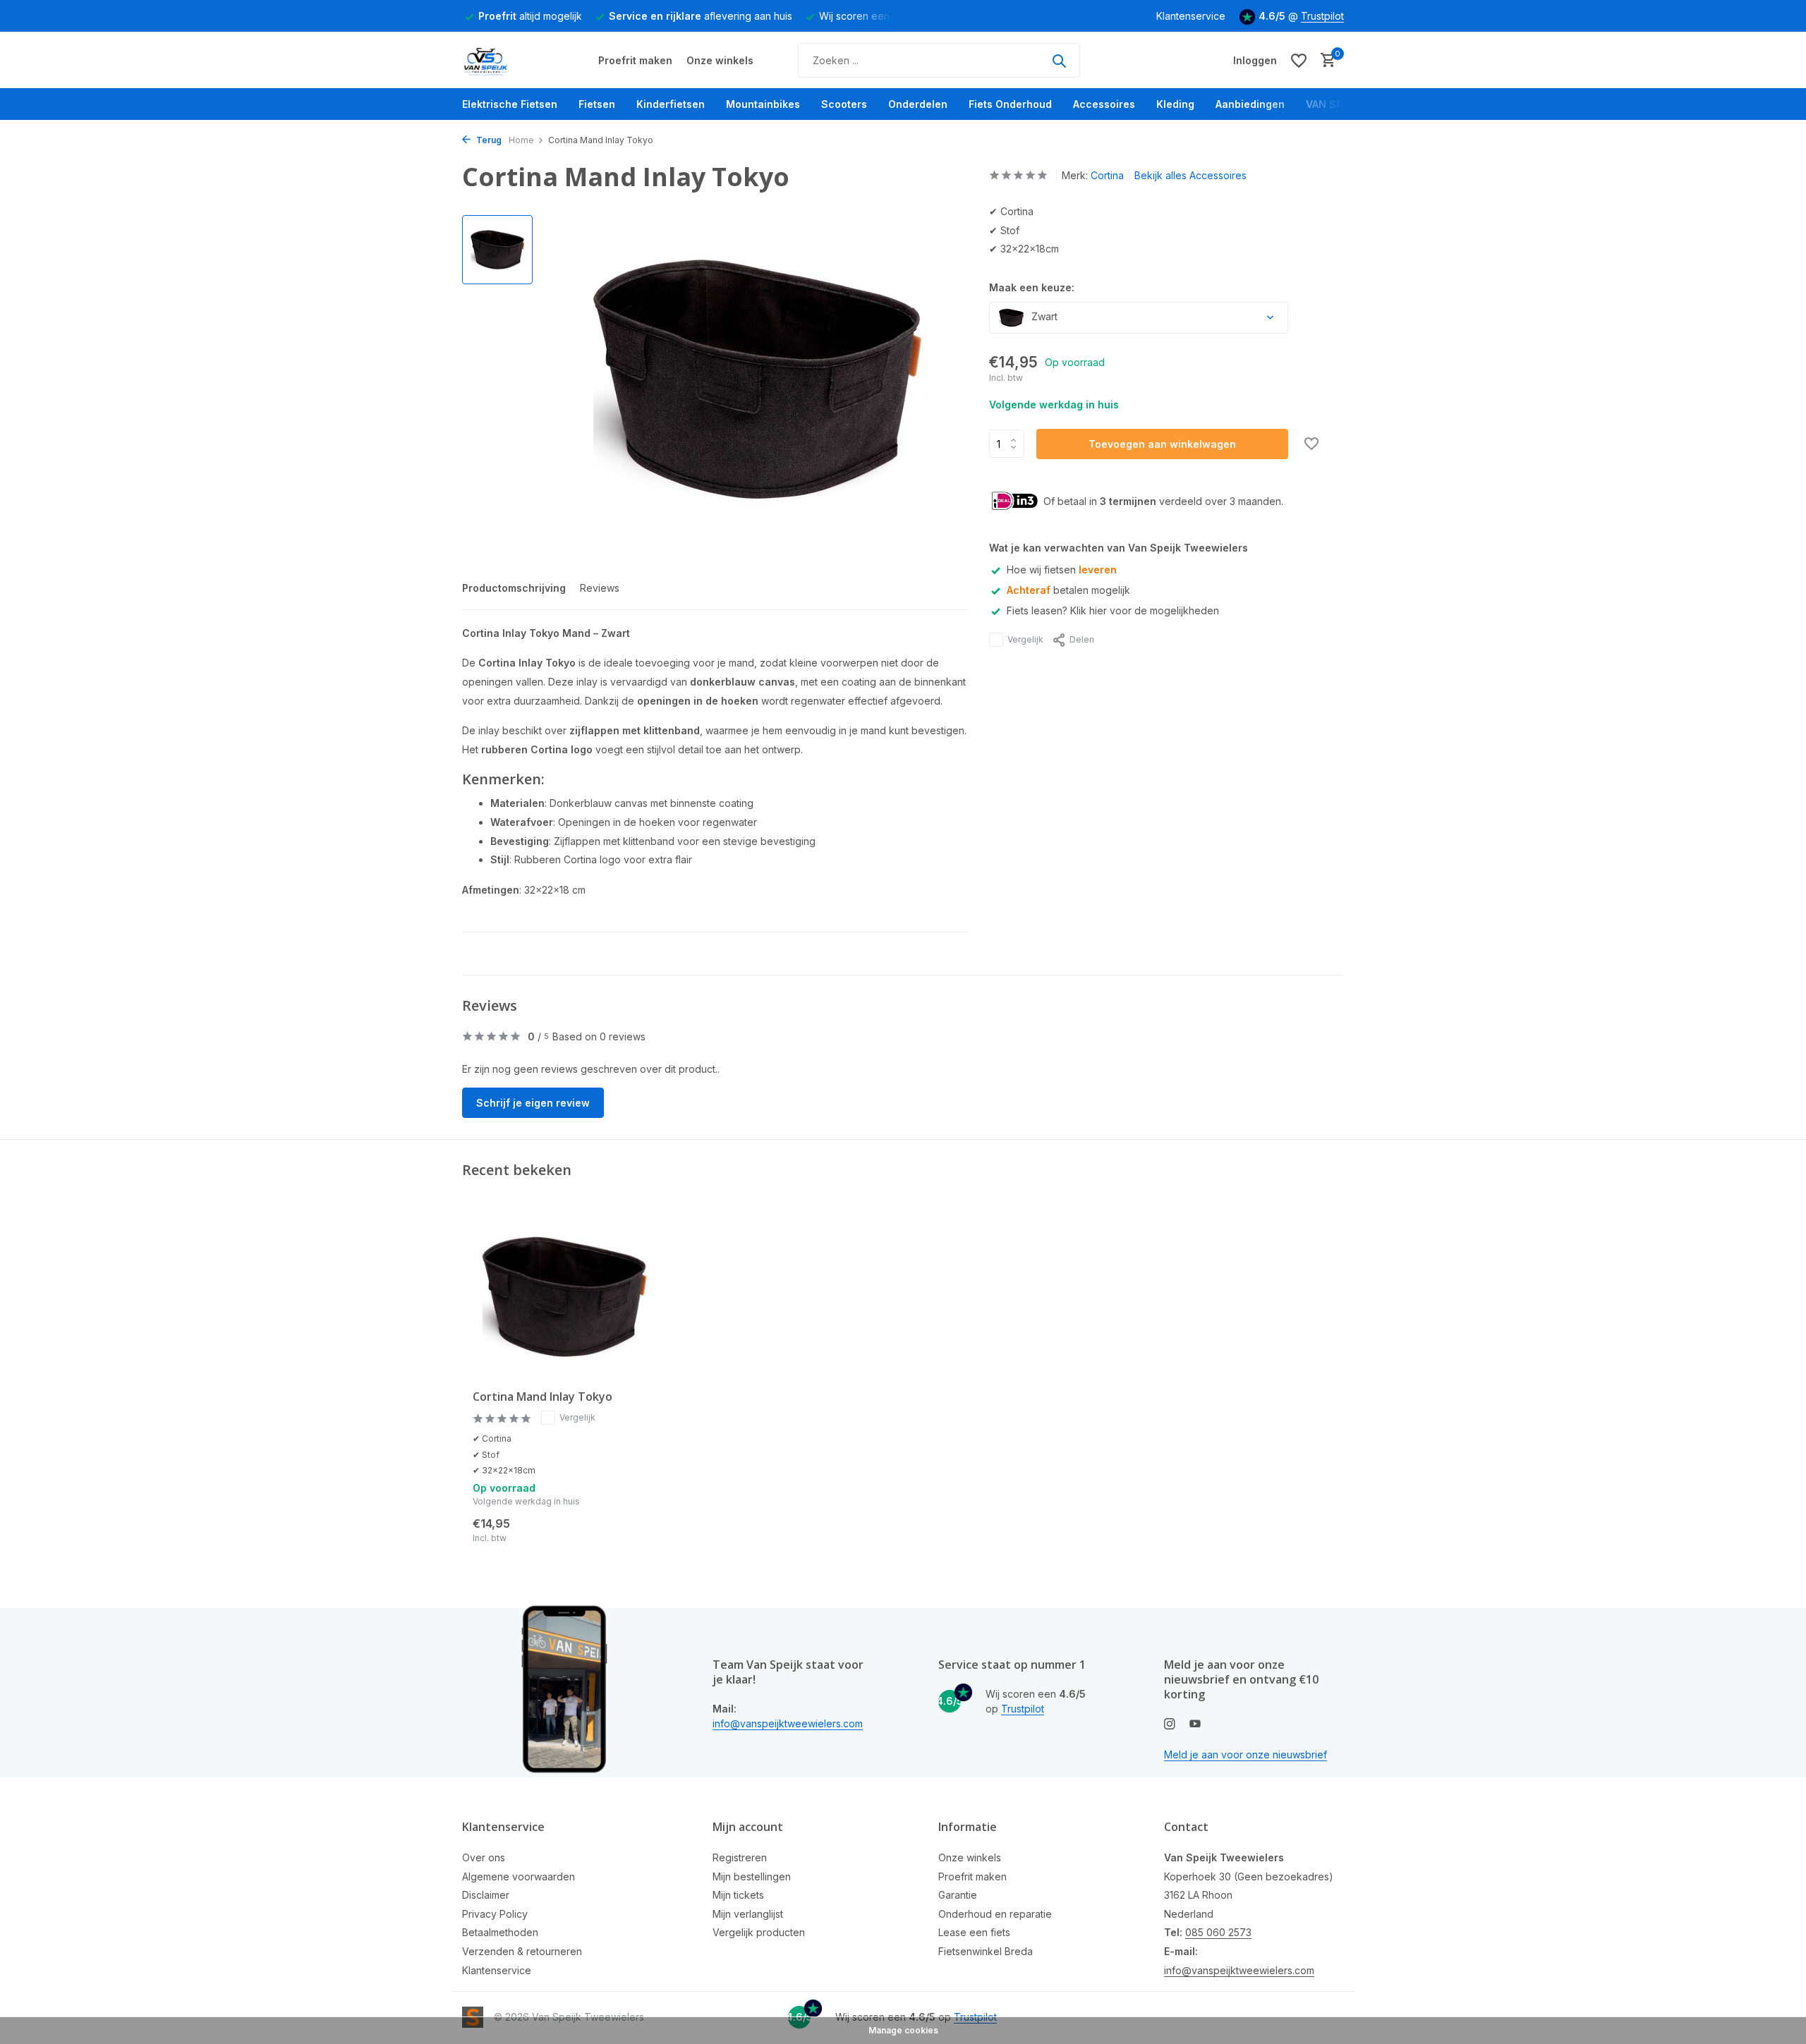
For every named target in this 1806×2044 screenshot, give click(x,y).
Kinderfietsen (671, 104)
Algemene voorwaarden (519, 1876)
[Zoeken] (1059, 61)
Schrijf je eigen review (533, 1103)
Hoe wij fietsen (1062, 570)
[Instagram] (1170, 1724)
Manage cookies (903, 2030)
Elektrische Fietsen (510, 104)
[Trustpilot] (1138, 60)
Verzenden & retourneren (522, 1951)
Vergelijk (1025, 639)
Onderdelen (918, 104)
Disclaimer (486, 1895)
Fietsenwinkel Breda (986, 1951)
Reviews (600, 588)
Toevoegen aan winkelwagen (1162, 444)
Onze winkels (720, 60)
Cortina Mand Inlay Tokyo (543, 1397)
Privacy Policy (495, 1914)
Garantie (958, 1895)
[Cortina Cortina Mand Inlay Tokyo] (564, 1297)
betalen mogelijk (1068, 590)
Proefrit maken (635, 60)
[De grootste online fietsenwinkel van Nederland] (515, 61)
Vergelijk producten (759, 1932)
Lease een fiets (974, 1932)
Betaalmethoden (500, 1932)
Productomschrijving (514, 588)
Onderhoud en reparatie (995, 1914)
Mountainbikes (763, 104)
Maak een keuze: (1032, 287)
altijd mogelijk (530, 16)
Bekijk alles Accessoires (1190, 175)
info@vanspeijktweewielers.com (788, 1723)
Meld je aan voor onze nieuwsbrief (1246, 1754)
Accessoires (1104, 104)
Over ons (484, 1857)
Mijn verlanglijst (748, 1914)
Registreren (740, 1857)
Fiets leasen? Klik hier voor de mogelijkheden (1113, 610)
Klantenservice (1191, 16)
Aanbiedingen (1250, 104)
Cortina (1107, 175)
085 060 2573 (1218, 1932)
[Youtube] (1195, 1724)
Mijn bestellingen (752, 1876)
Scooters (844, 104)
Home (521, 140)
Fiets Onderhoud (1010, 104)
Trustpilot (1322, 16)
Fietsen (597, 104)
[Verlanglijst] (1299, 61)
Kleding (1175, 104)
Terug (488, 140)
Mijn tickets (738, 1895)
